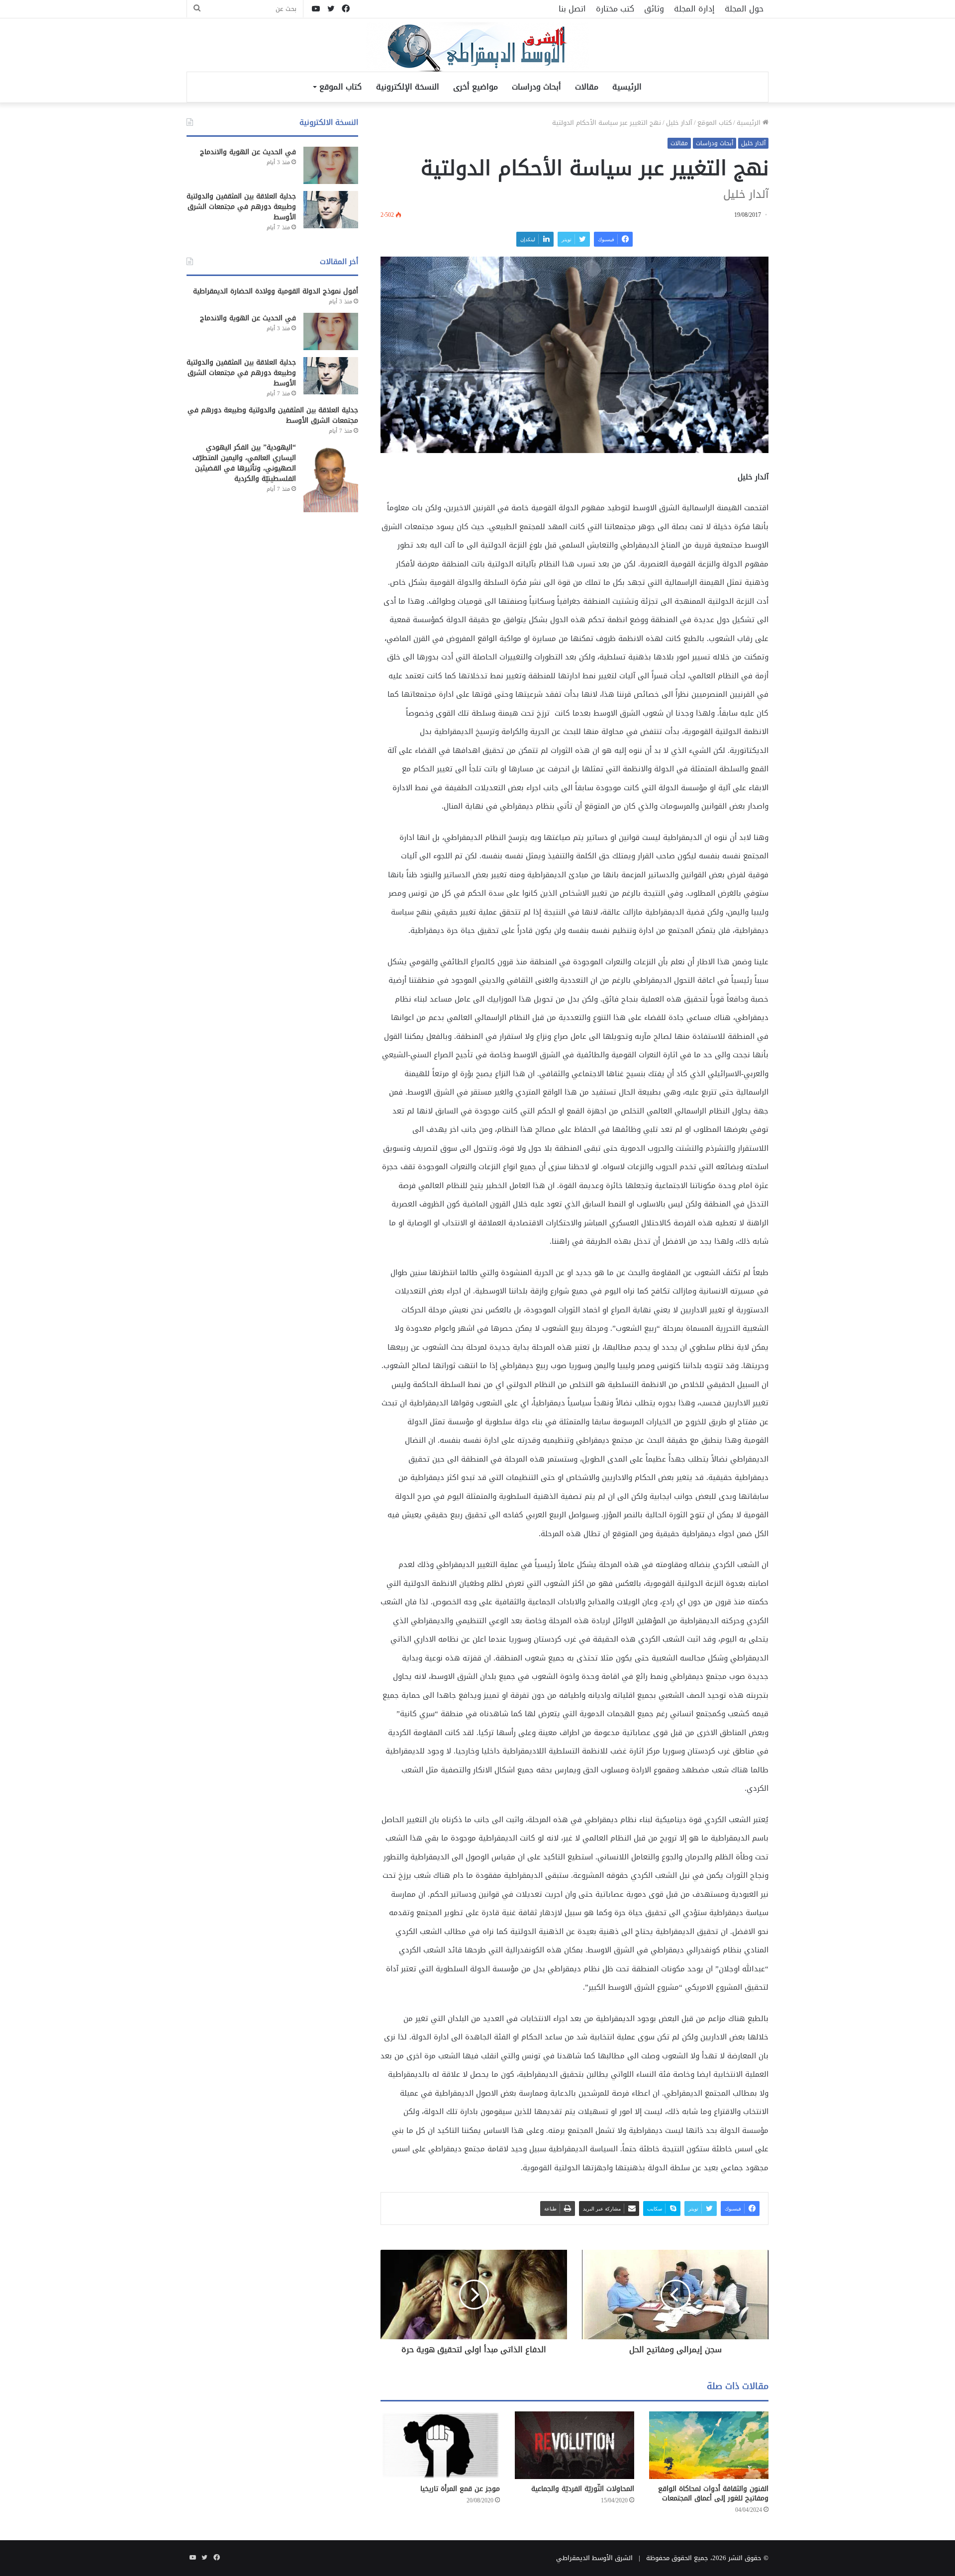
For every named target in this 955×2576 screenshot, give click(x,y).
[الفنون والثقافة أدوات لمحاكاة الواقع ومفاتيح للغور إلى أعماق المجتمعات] (709, 2445)
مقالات (587, 87)
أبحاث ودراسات (536, 87)
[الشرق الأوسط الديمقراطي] (477, 48)
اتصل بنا (572, 9)
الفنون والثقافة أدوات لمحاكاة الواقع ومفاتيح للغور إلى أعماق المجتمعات (713, 2493)
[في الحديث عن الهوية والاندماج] (331, 165)
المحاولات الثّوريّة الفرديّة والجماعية (583, 2489)
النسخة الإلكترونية (408, 87)
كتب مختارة (615, 9)
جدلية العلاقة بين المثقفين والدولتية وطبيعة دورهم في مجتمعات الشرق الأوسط (241, 207)
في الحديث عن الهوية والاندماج (248, 152)
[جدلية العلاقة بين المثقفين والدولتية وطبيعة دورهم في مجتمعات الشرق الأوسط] (331, 210)
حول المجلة (744, 9)
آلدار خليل (679, 123)
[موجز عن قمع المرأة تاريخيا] (440, 2445)
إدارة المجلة (694, 9)
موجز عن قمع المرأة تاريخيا (460, 2489)
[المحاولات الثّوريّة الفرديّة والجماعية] (574, 2445)
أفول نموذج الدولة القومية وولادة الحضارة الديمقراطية (276, 291)
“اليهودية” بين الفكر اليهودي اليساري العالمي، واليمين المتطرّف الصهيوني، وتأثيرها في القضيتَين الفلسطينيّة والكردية (244, 463)
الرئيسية (627, 87)
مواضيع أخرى (476, 87)
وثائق (654, 9)
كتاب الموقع (340, 87)
